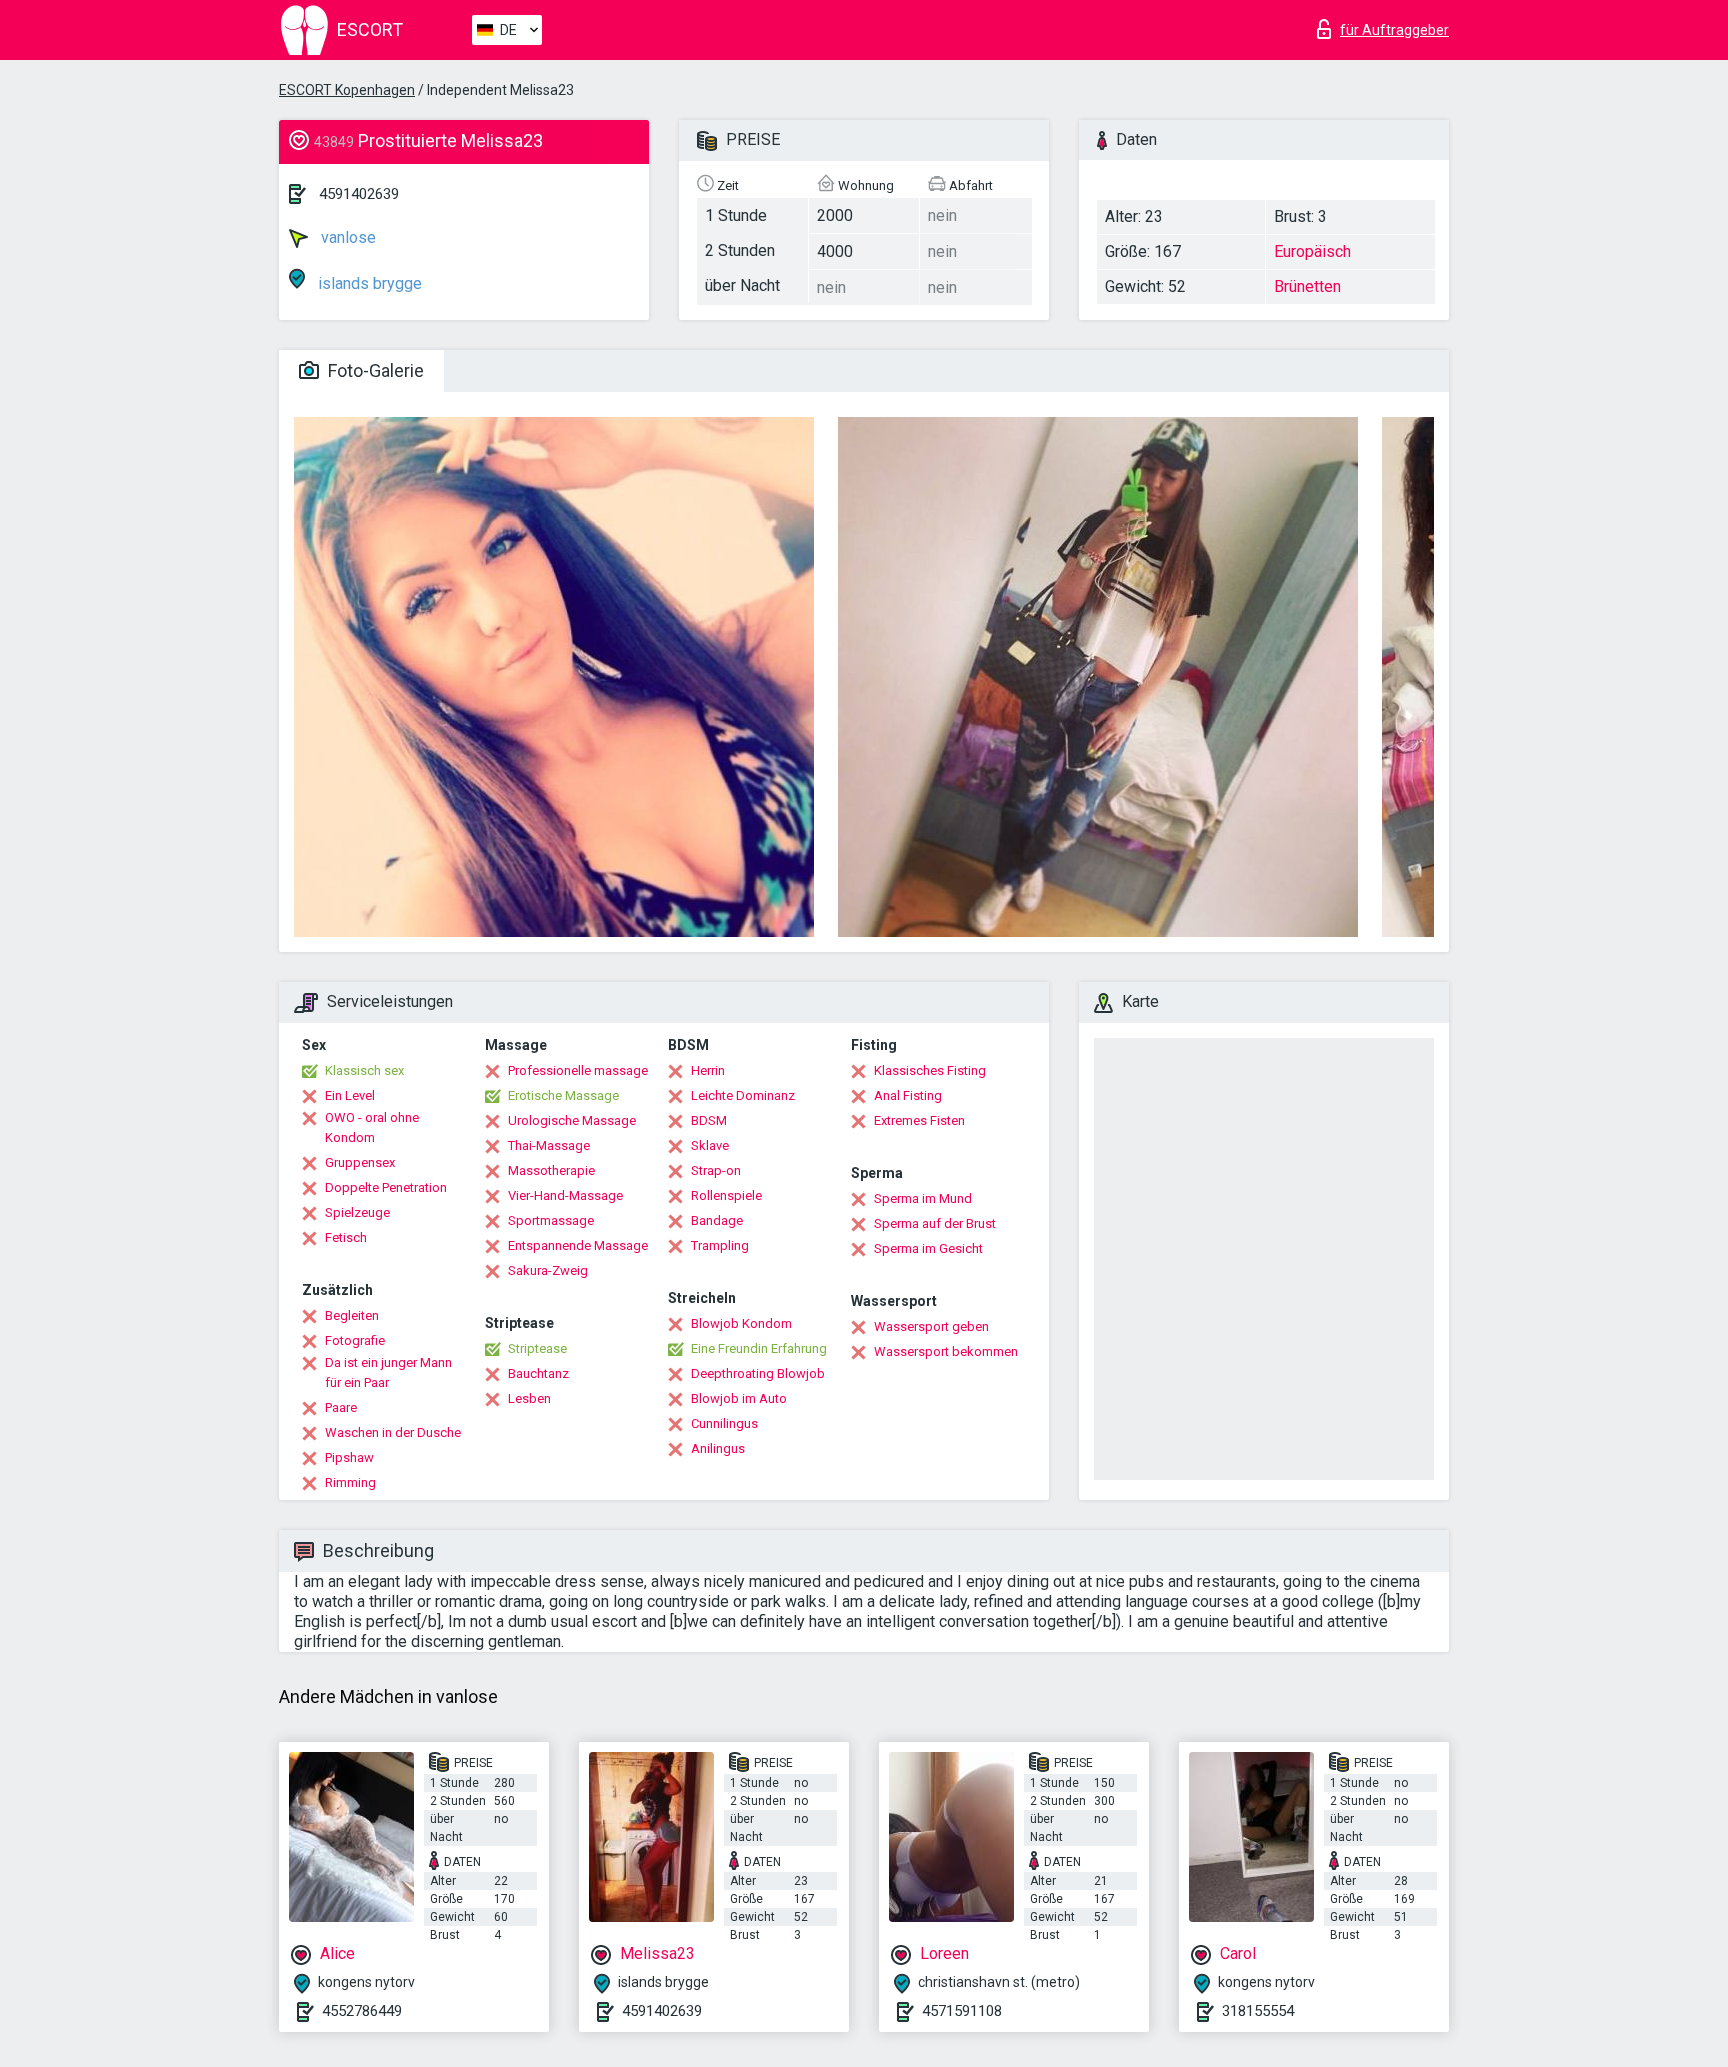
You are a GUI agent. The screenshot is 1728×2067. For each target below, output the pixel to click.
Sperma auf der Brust (935, 1223)
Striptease (537, 1348)
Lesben (529, 1398)
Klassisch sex (364, 1070)
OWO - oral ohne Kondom (372, 1127)
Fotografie (355, 1340)
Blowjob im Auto (739, 1398)
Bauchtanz (538, 1373)
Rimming (350, 1482)
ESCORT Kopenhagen (347, 90)
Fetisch (346, 1237)
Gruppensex (360, 1162)
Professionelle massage (578, 1070)
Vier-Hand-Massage (565, 1195)
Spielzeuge (357, 1212)
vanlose (346, 237)
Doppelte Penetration (386, 1187)
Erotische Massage (563, 1095)
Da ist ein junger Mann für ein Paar (388, 1372)
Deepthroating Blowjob (758, 1373)
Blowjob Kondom (741, 1323)
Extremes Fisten (919, 1120)
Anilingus (718, 1448)
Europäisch (1312, 251)
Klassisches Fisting (930, 1070)
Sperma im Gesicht (928, 1248)
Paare (341, 1407)
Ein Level (350, 1095)
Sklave (710, 1145)
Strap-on (716, 1170)
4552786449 (362, 2011)
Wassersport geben (931, 1326)
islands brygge (368, 283)
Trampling (720, 1245)
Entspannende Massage (578, 1245)
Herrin (708, 1070)
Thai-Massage (549, 1145)
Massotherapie (551, 1170)
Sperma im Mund (923, 1198)
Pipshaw (349, 1457)
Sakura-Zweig (548, 1270)
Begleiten (352, 1315)
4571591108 (962, 2011)
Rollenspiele (726, 1195)
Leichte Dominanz (743, 1095)
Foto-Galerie (374, 370)
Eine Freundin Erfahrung (759, 1348)
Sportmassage (551, 1220)
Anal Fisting (908, 1095)
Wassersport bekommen (946, 1351)
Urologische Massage (572, 1120)
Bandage (717, 1220)
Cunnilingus (724, 1423)
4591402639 (359, 194)
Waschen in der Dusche (393, 1432)
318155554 (1258, 2011)
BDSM (709, 1120)
